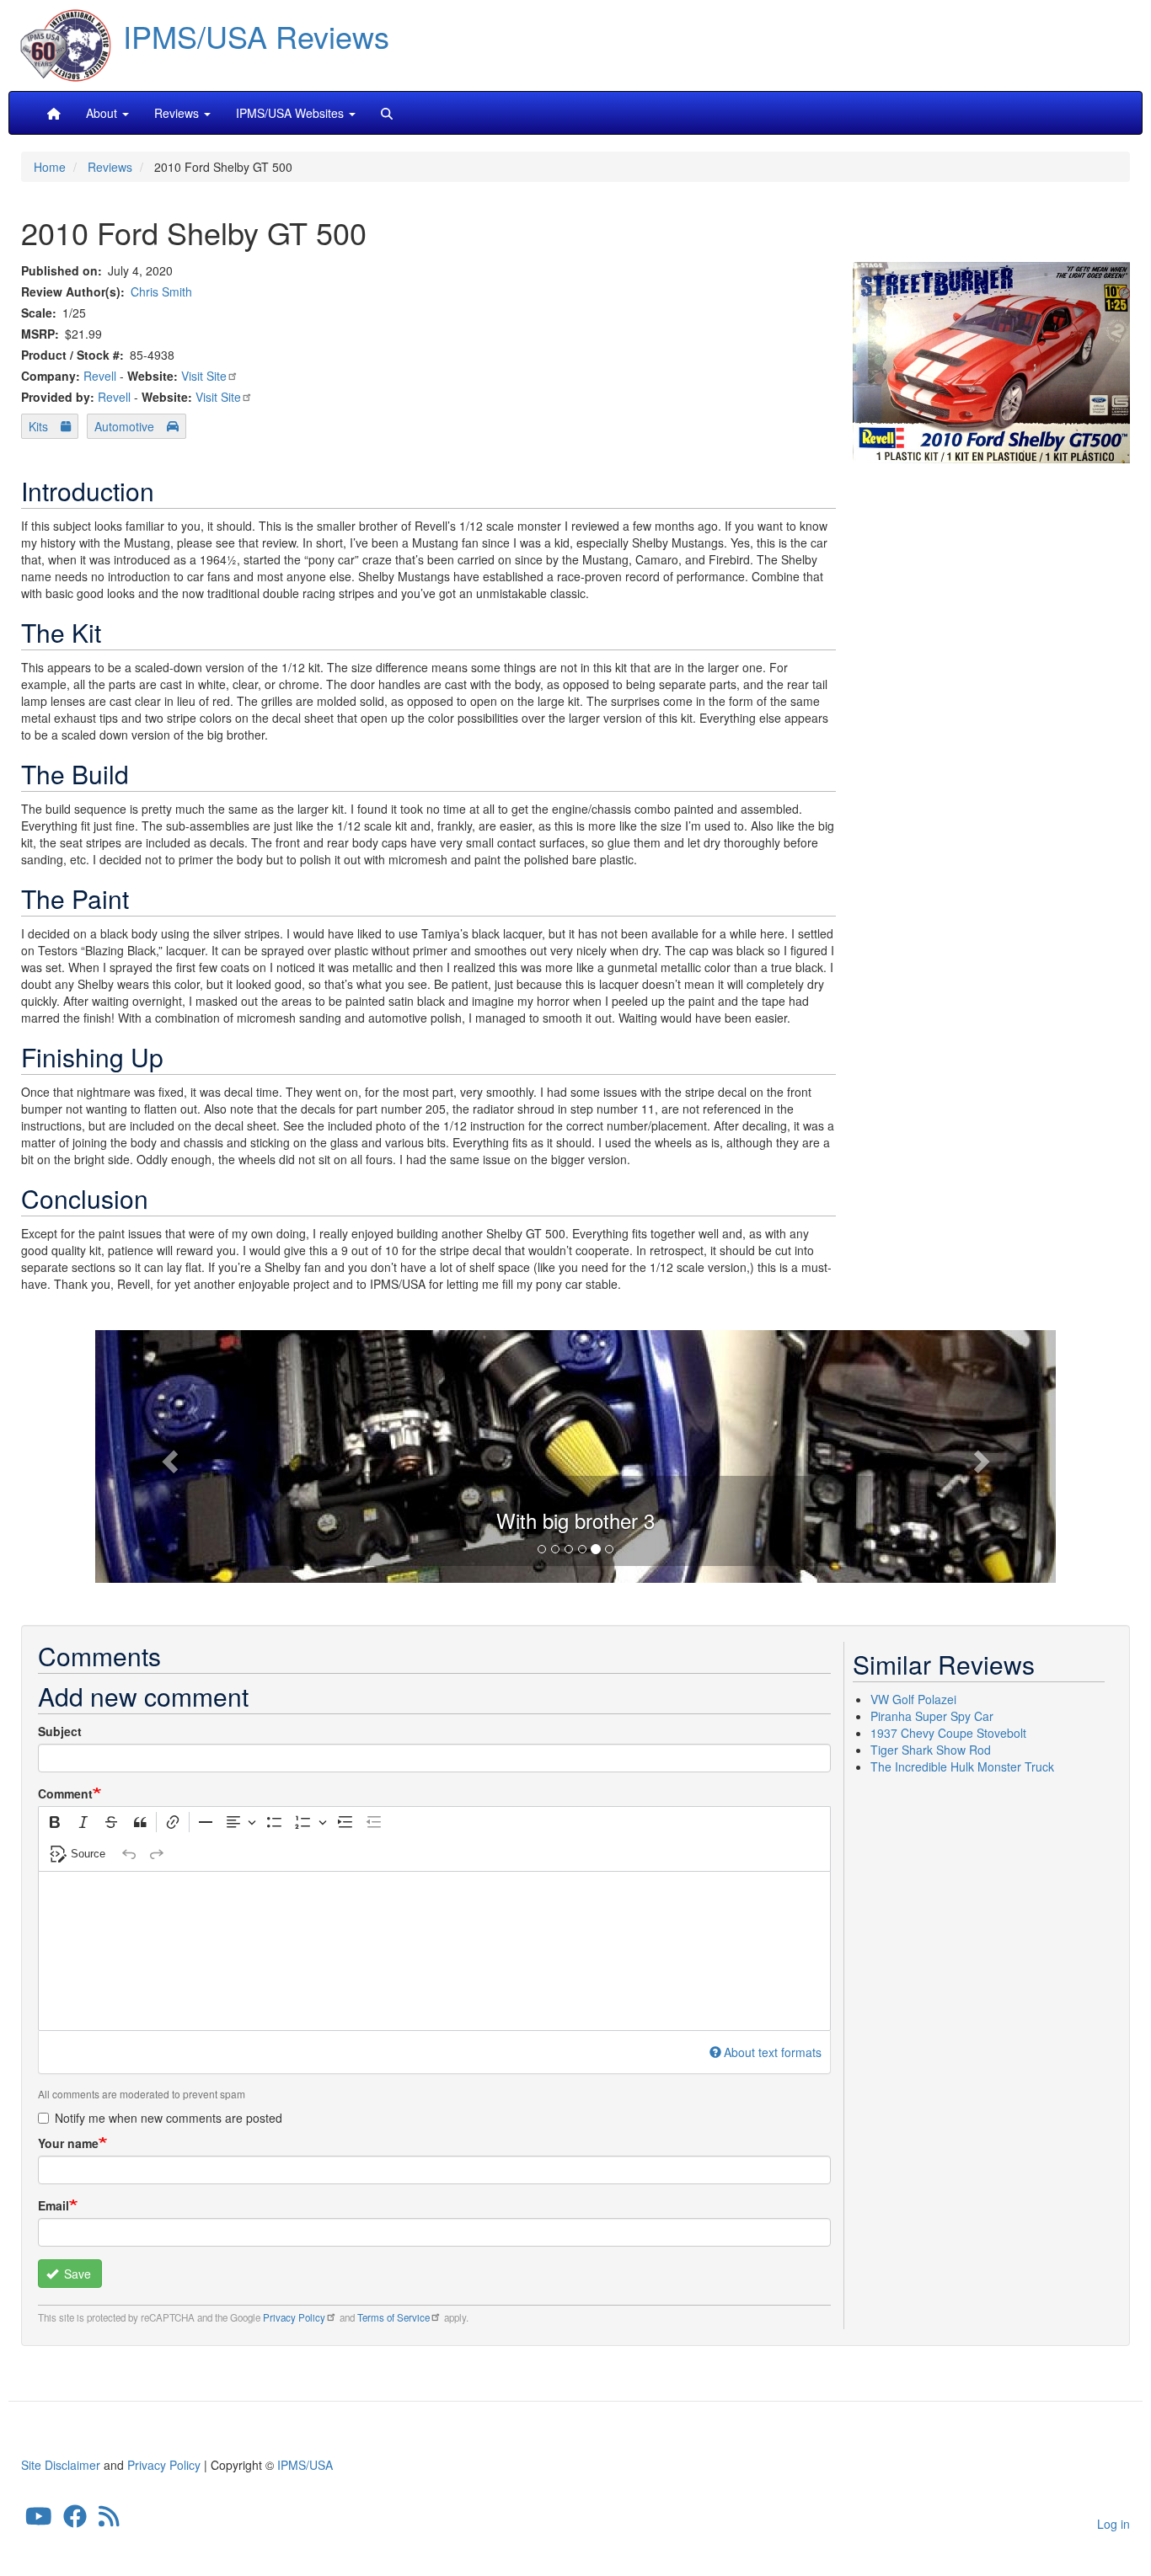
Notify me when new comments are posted (169, 2118)
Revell (100, 376)
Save (76, 2274)
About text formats (773, 2052)
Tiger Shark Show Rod (931, 1750)
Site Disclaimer (61, 2465)
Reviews (110, 167)
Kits (38, 426)
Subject (60, 1731)
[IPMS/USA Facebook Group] (75, 2520)
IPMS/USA (305, 2465)
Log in (1114, 2524)
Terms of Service (393, 2317)
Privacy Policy (294, 2317)
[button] (575, 1454)
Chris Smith (161, 291)
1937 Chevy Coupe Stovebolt (948, 1733)
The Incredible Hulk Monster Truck (962, 1766)
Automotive (124, 426)
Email (54, 2205)
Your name (68, 2143)
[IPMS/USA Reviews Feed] (109, 2520)
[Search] (387, 113)
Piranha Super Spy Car (932, 1716)
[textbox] (434, 1951)
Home (50, 167)
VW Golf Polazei (913, 1699)
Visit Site (204, 376)
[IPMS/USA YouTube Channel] (39, 2520)
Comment (65, 1793)
